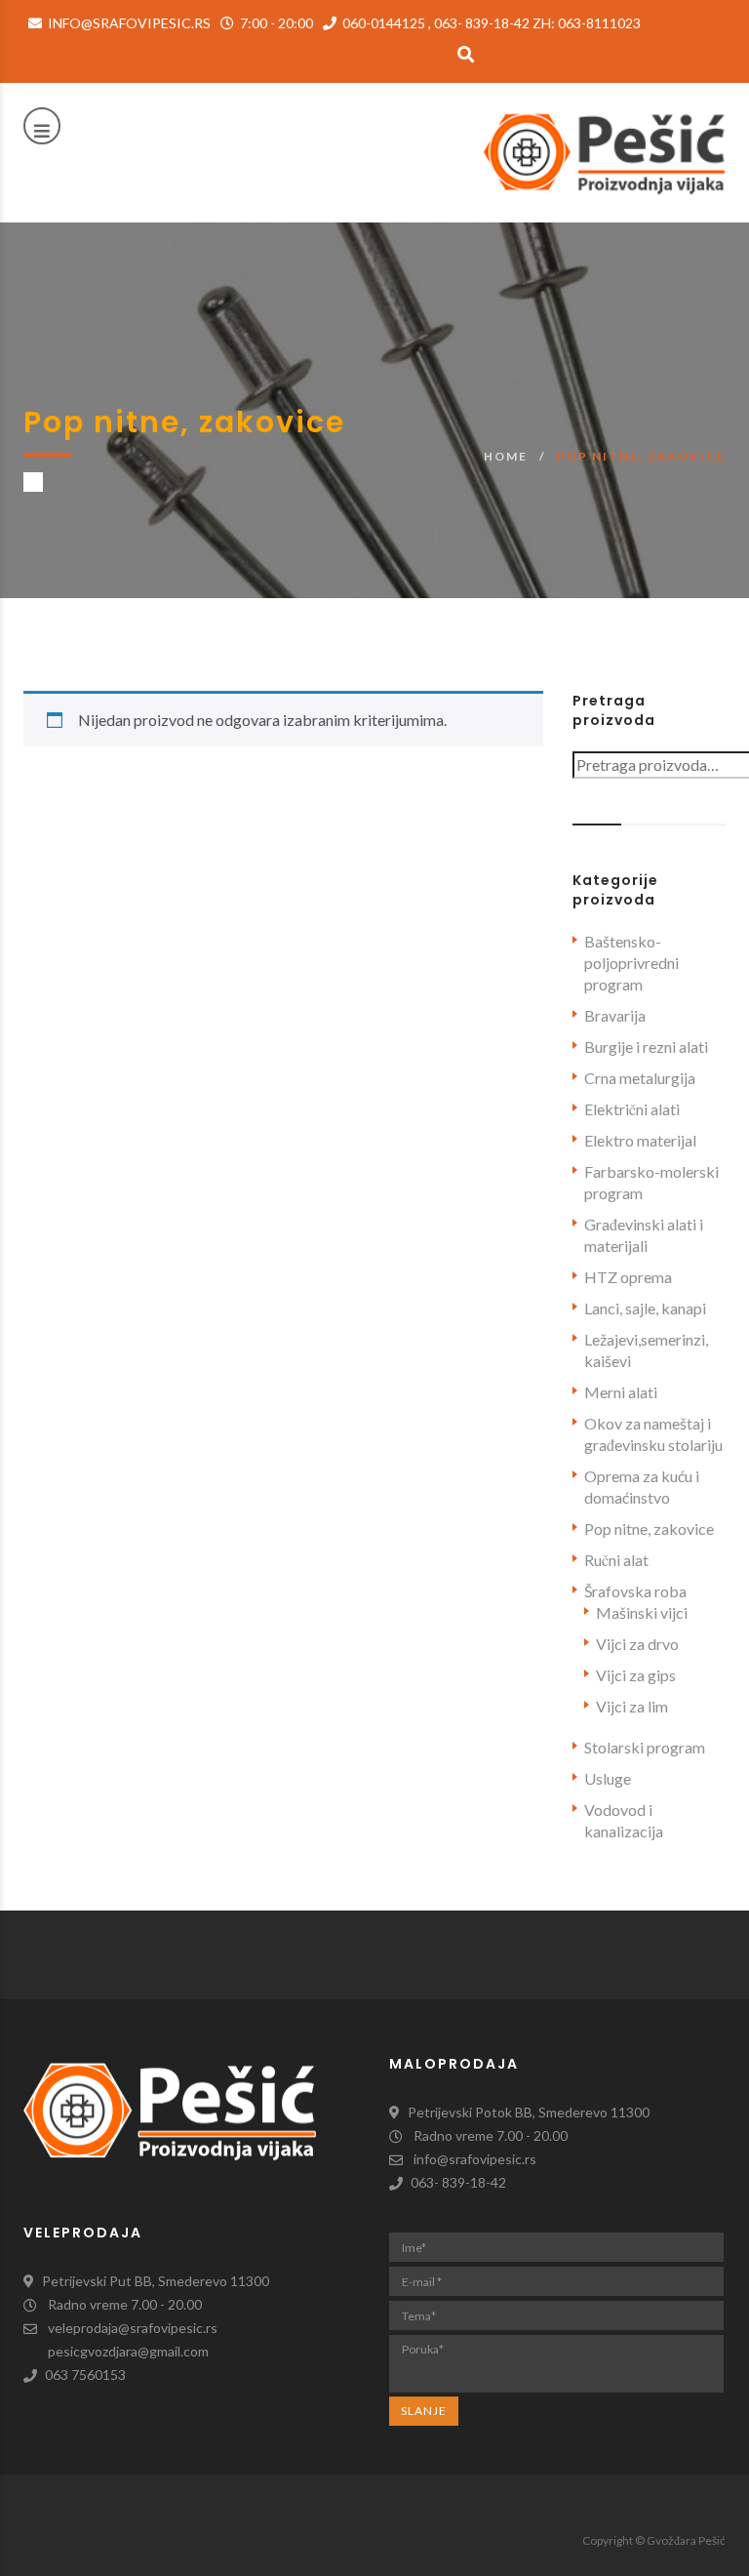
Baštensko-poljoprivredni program (631, 963)
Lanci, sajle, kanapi (645, 1308)
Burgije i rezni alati (646, 1046)
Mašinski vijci (642, 1612)
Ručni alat (616, 1560)
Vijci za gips (636, 1675)
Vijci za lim (632, 1706)
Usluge (608, 1778)
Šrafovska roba (635, 1591)
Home (506, 456)
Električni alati (632, 1109)
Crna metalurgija (640, 1078)
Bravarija (615, 1015)
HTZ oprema (628, 1277)
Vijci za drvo (637, 1644)
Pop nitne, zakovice (649, 1529)
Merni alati (621, 1392)
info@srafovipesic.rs (128, 23)
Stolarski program (645, 1747)
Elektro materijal (640, 1140)
